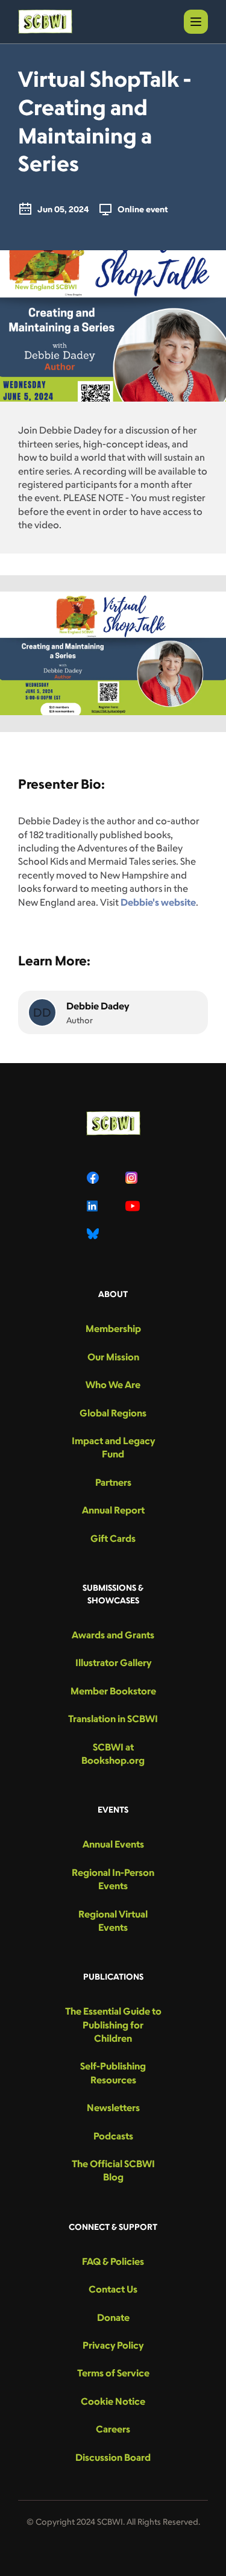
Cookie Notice (113, 2401)
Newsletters (113, 2107)
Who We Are (113, 1384)
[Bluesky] (94, 1234)
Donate (113, 2317)
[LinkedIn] (94, 1206)
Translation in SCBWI (113, 1719)
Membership (113, 1328)
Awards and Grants (113, 1635)
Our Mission (113, 1357)
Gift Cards (113, 1538)
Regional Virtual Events (113, 1921)
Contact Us (113, 2289)
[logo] (45, 22)
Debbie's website (158, 902)
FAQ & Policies (113, 2261)
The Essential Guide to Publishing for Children (113, 2025)
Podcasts (113, 2136)
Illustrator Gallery (113, 1662)
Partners (113, 1482)
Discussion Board (113, 2457)
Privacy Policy (113, 2345)
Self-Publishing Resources (113, 2072)
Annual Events (113, 1844)
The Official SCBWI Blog (113, 2170)
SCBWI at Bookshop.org (113, 1754)
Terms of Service (113, 2373)
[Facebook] (94, 1178)
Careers (113, 2429)
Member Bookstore (113, 1691)
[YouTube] (133, 1206)
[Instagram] (133, 1178)
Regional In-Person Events (113, 1879)
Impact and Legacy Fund (113, 1447)
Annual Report (113, 1510)
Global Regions (113, 1413)
